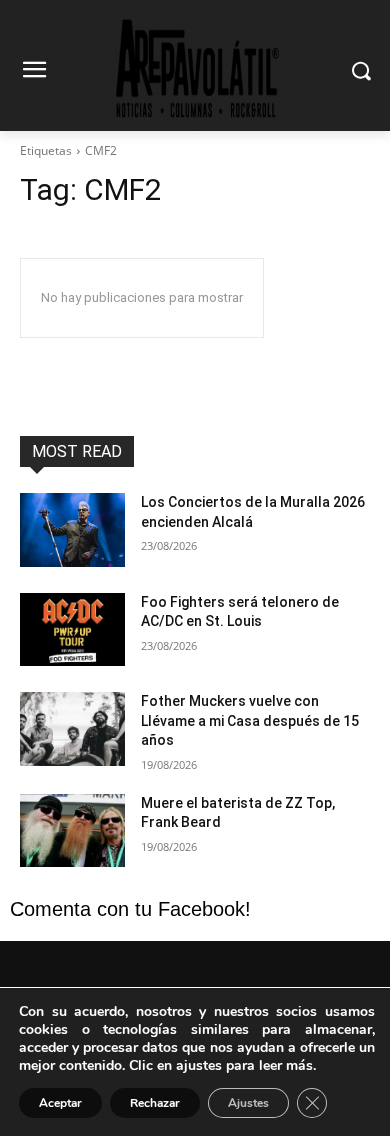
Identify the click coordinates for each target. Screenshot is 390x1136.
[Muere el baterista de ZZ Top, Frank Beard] (72, 831)
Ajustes (248, 1103)
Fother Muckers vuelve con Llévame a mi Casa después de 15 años (250, 720)
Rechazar (155, 1103)
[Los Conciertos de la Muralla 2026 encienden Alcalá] (72, 530)
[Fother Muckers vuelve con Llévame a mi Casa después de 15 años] (72, 729)
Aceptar (60, 1103)
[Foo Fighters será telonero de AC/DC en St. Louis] (72, 630)
